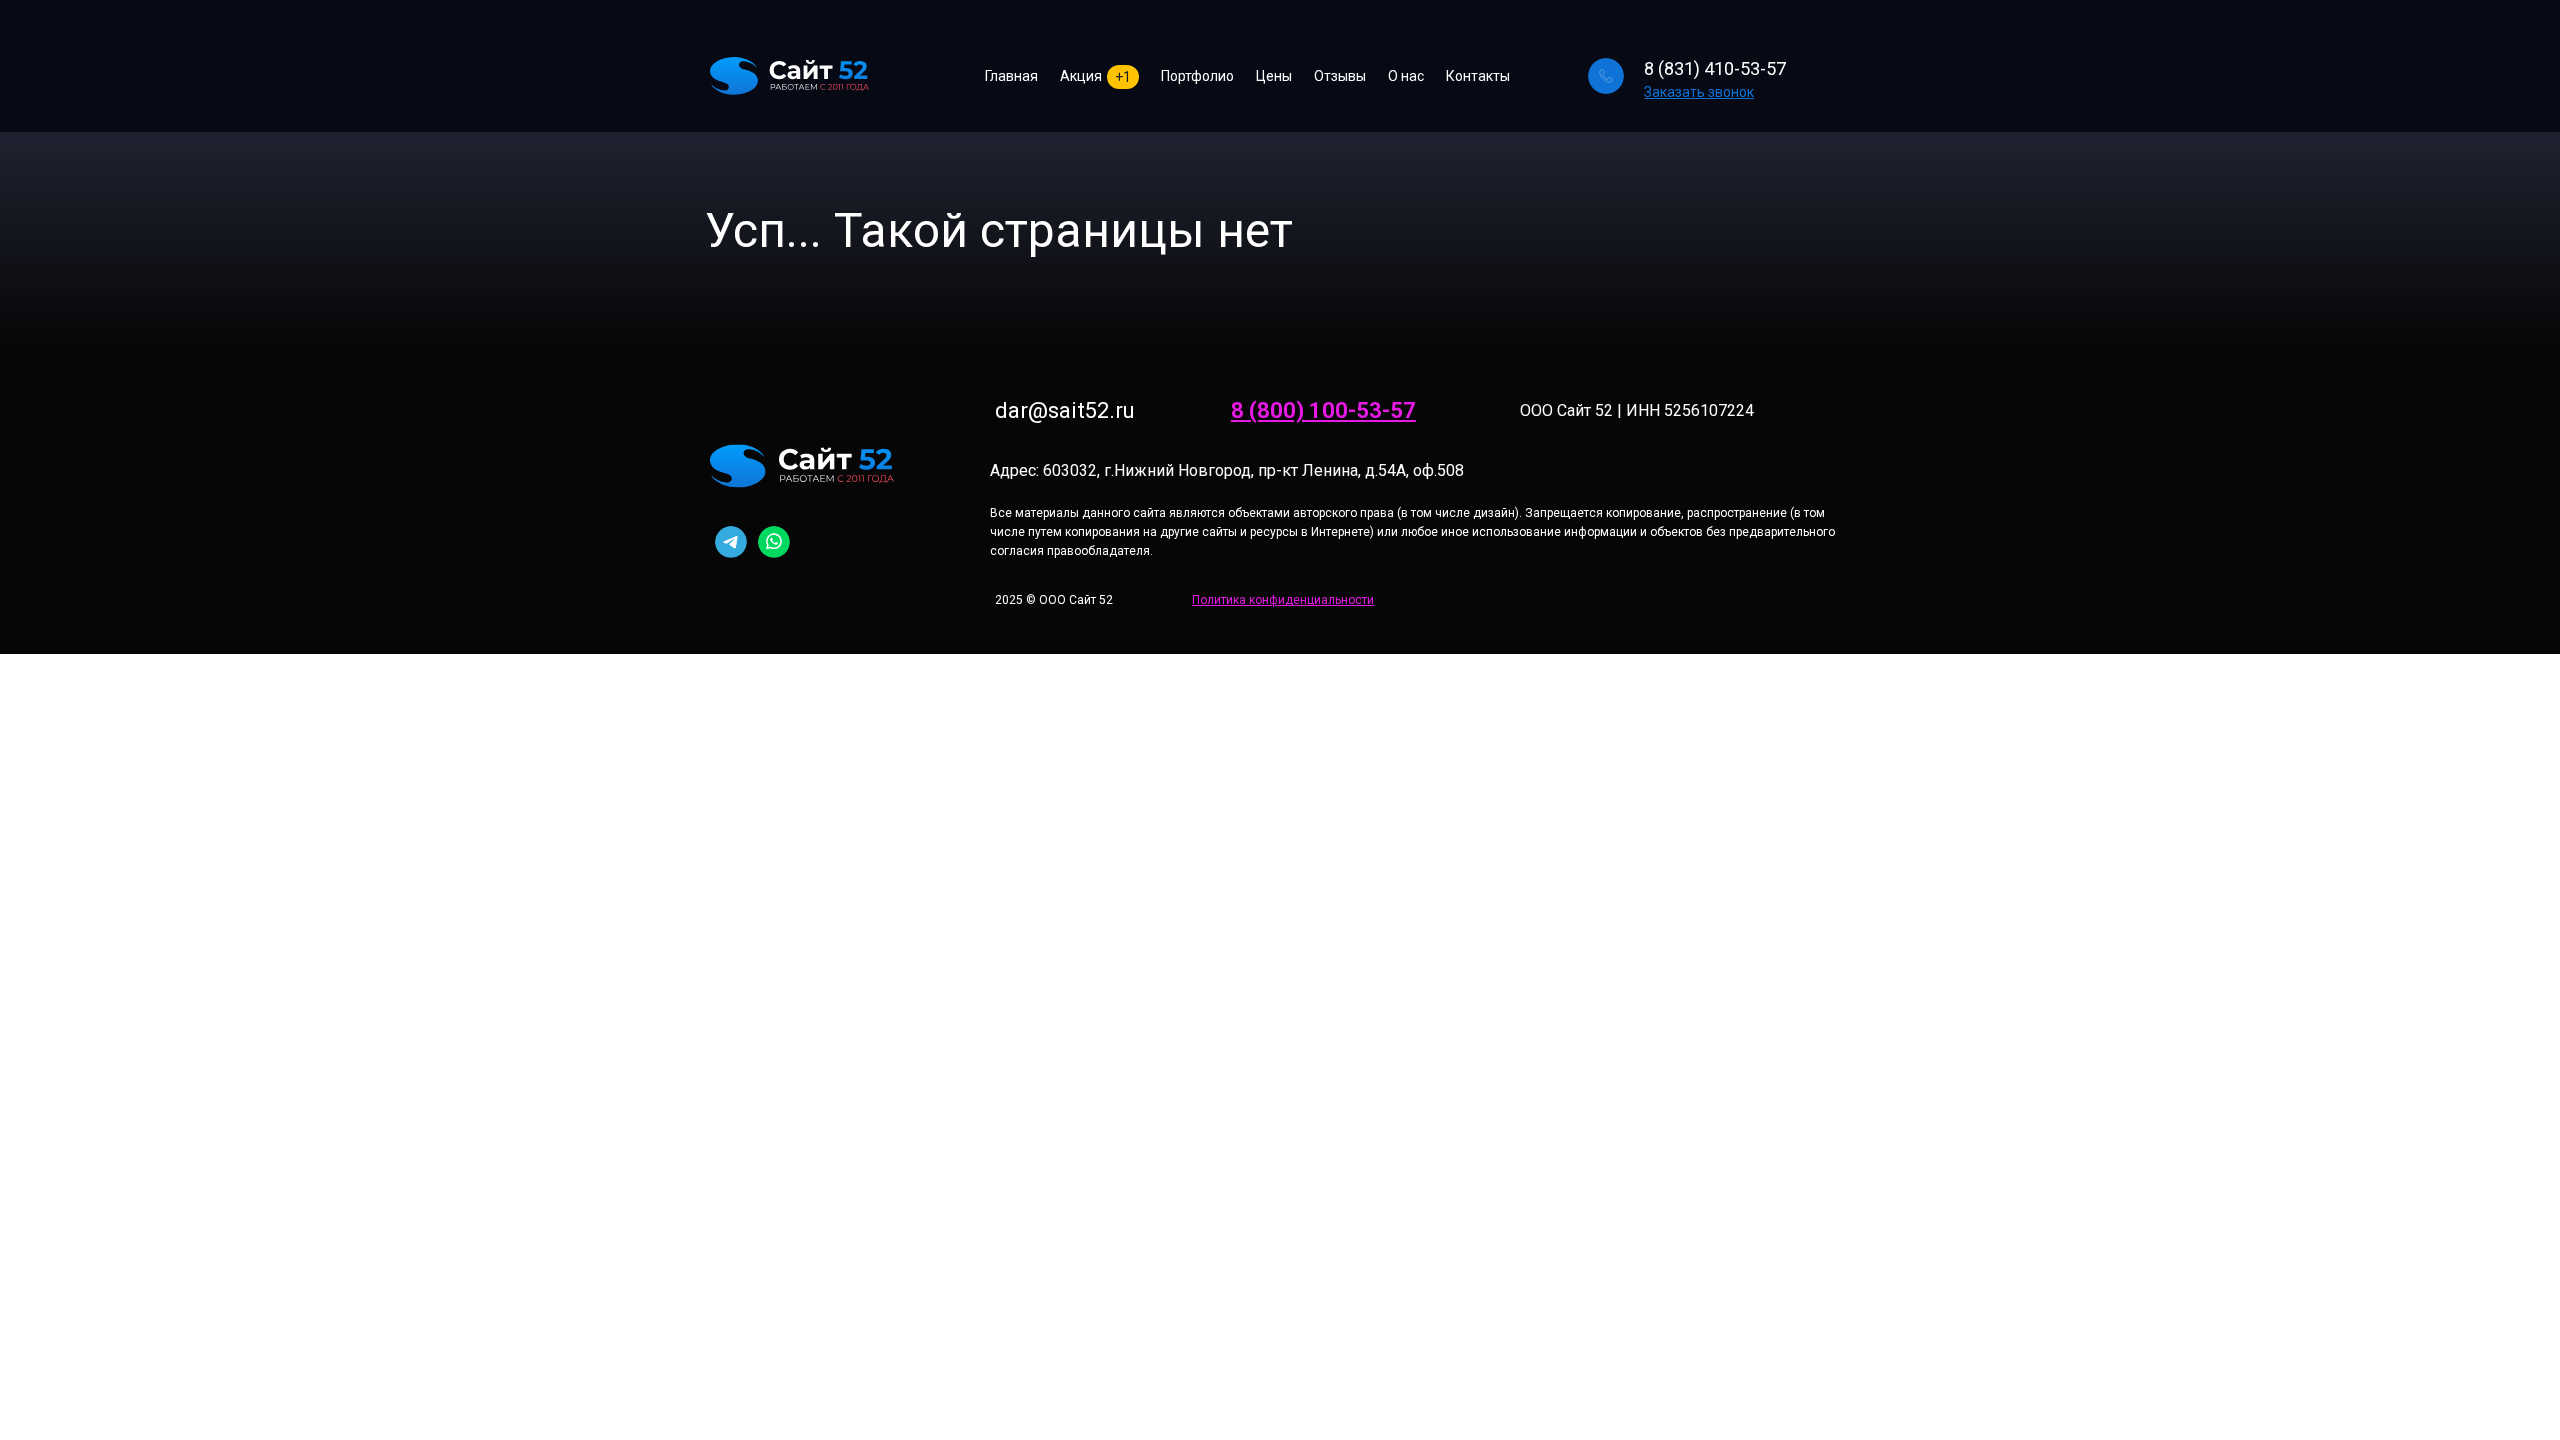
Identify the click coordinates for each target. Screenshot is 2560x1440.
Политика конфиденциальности (1283, 600)
